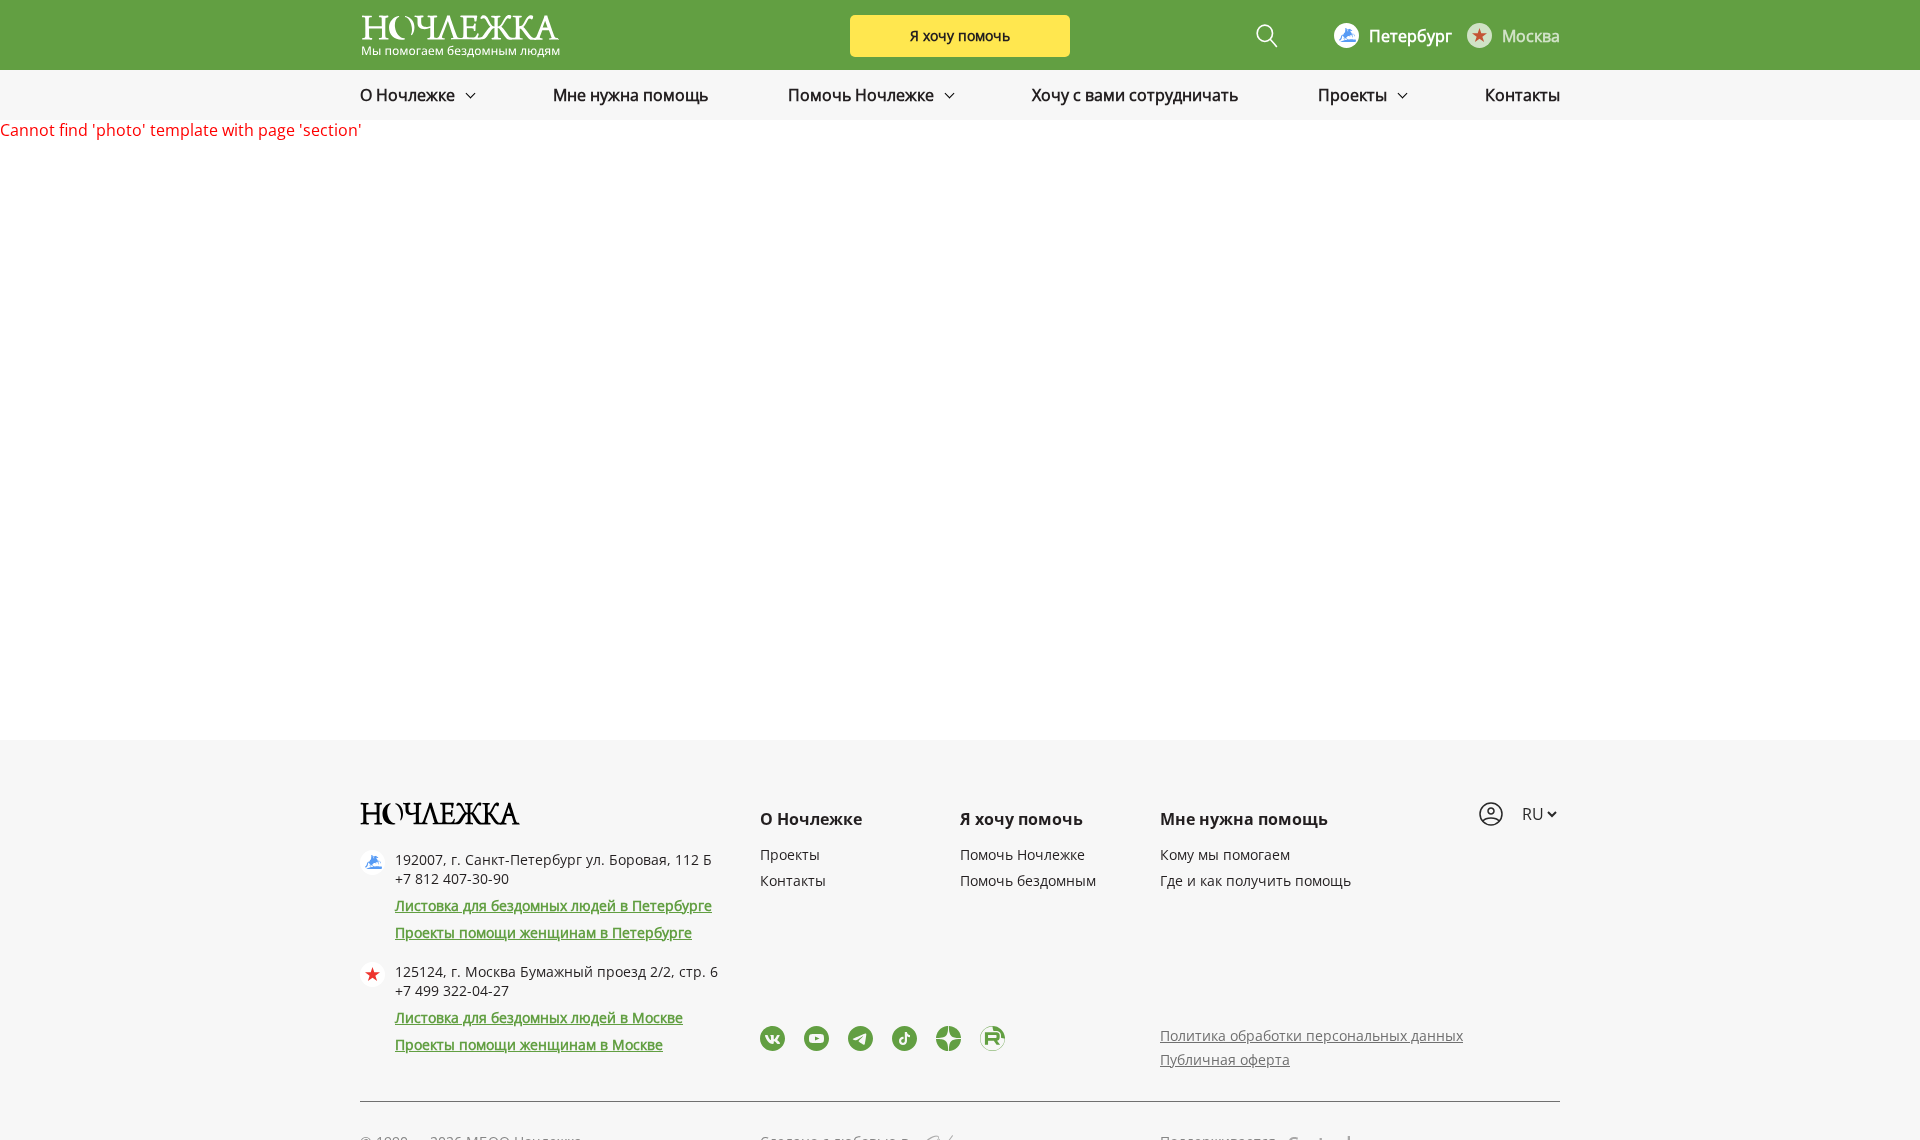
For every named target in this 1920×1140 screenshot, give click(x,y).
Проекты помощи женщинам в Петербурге (543, 932)
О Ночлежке (409, 95)
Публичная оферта (1225, 1059)
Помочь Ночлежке (863, 95)
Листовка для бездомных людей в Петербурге (553, 905)
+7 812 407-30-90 (452, 878)
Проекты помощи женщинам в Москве (529, 1044)
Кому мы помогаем (1225, 854)
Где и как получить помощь (1255, 880)
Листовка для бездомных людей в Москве (539, 1017)
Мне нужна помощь (630, 95)
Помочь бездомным (1028, 880)
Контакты (1522, 95)
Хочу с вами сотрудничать (1135, 95)
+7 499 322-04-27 (452, 990)
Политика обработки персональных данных (1311, 1035)
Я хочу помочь (960, 35)
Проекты (1354, 95)
